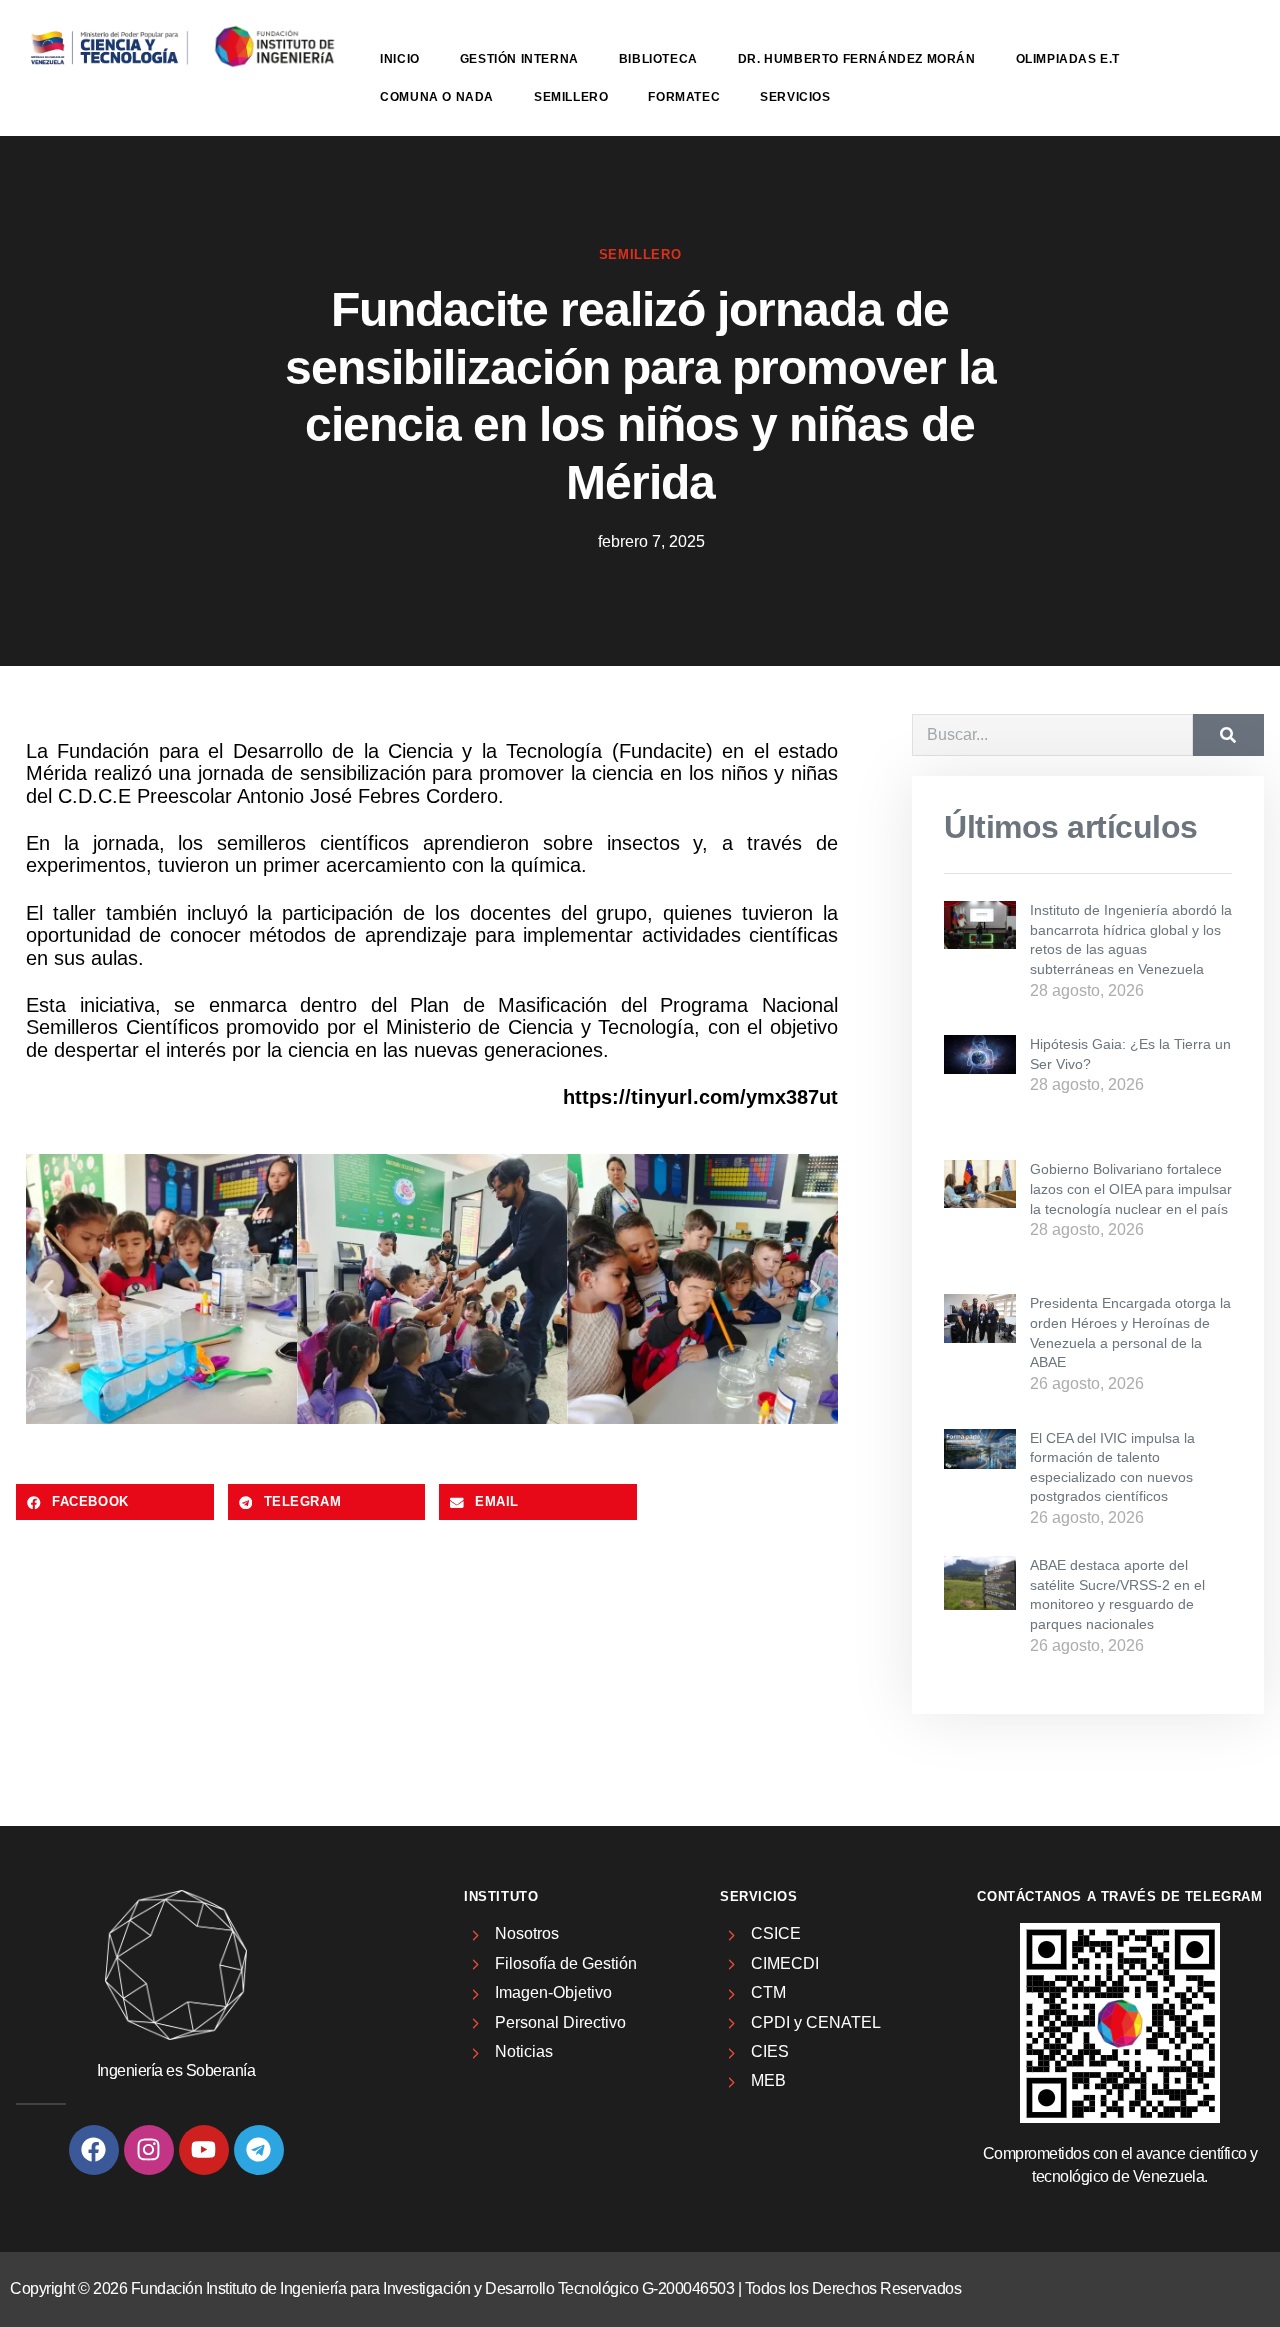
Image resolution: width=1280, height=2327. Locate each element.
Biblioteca (658, 59)
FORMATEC (684, 97)
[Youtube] (204, 2150)
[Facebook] (94, 2150)
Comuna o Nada (437, 97)
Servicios (795, 97)
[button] (48, 1288)
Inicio (400, 59)
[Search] (1228, 735)
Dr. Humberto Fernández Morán (857, 59)
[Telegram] (259, 2150)
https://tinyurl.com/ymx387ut (700, 1097)
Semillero (571, 97)
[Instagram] (149, 2150)
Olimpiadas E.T (1068, 59)
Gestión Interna (519, 59)
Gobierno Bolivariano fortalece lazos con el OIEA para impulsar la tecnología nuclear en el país (1131, 1188)
